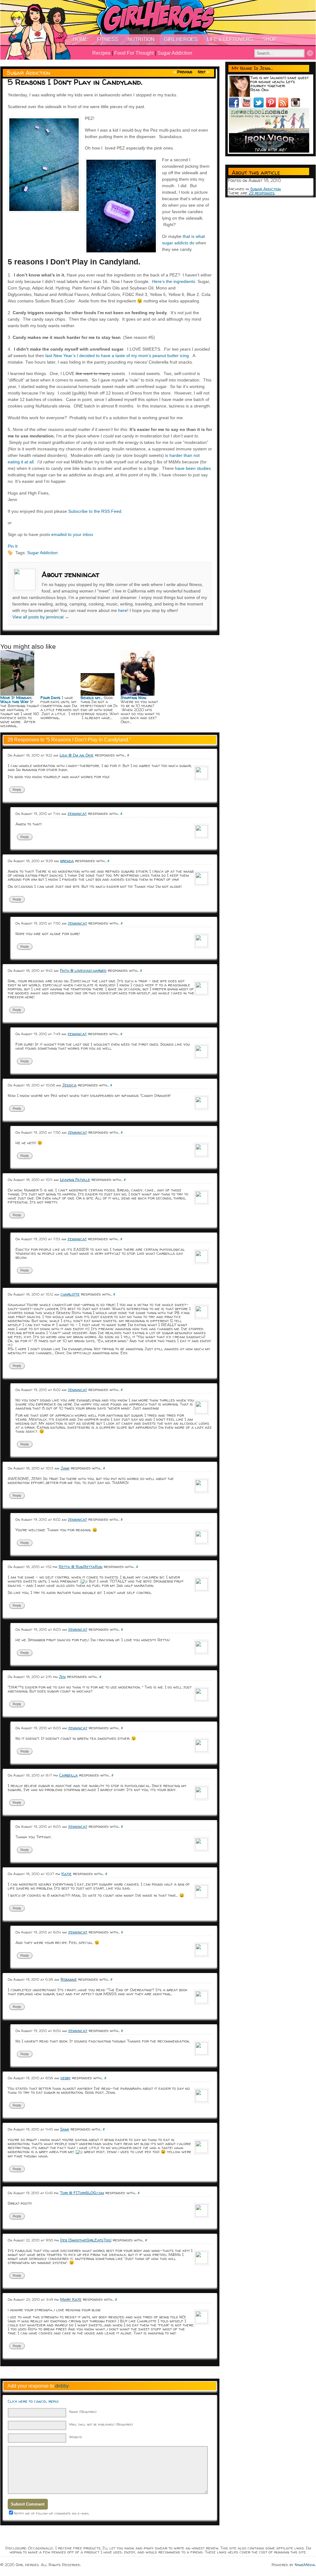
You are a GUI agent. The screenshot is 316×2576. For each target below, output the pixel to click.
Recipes (101, 53)
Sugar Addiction (175, 53)
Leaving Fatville (75, 1179)
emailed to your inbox (72, 534)
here (123, 610)
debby (66, 2078)
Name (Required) (83, 2412)
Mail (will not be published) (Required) (101, 2424)
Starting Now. (134, 698)
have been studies (193, 468)
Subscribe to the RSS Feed (95, 511)
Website (76, 2437)
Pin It (13, 546)
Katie (67, 1874)
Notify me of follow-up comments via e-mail (52, 2513)
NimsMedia (305, 2565)
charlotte (70, 1294)
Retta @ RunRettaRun (81, 1566)
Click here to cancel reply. (33, 2401)
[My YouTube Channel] (247, 106)
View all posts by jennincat (41, 617)
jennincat (77, 813)
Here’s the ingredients (174, 281)
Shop (269, 39)
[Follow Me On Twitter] (260, 106)
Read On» (260, 90)
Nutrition (141, 39)
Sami (65, 2129)
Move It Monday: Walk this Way (16, 700)
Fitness (108, 39)
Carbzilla (69, 1775)
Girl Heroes (181, 39)
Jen (62, 1676)
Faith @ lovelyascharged (83, 970)
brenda (67, 861)
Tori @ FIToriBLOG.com (82, 2193)
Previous (185, 72)
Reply (17, 790)
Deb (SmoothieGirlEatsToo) (86, 2240)
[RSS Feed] (285, 106)
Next (202, 72)
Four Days (50, 698)
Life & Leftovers (230, 39)
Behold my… (91, 698)
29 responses (262, 193)
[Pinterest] (272, 106)
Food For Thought (134, 53)
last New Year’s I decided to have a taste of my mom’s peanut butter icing (117, 356)
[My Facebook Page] (235, 106)
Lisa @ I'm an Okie (77, 755)
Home (80, 39)
